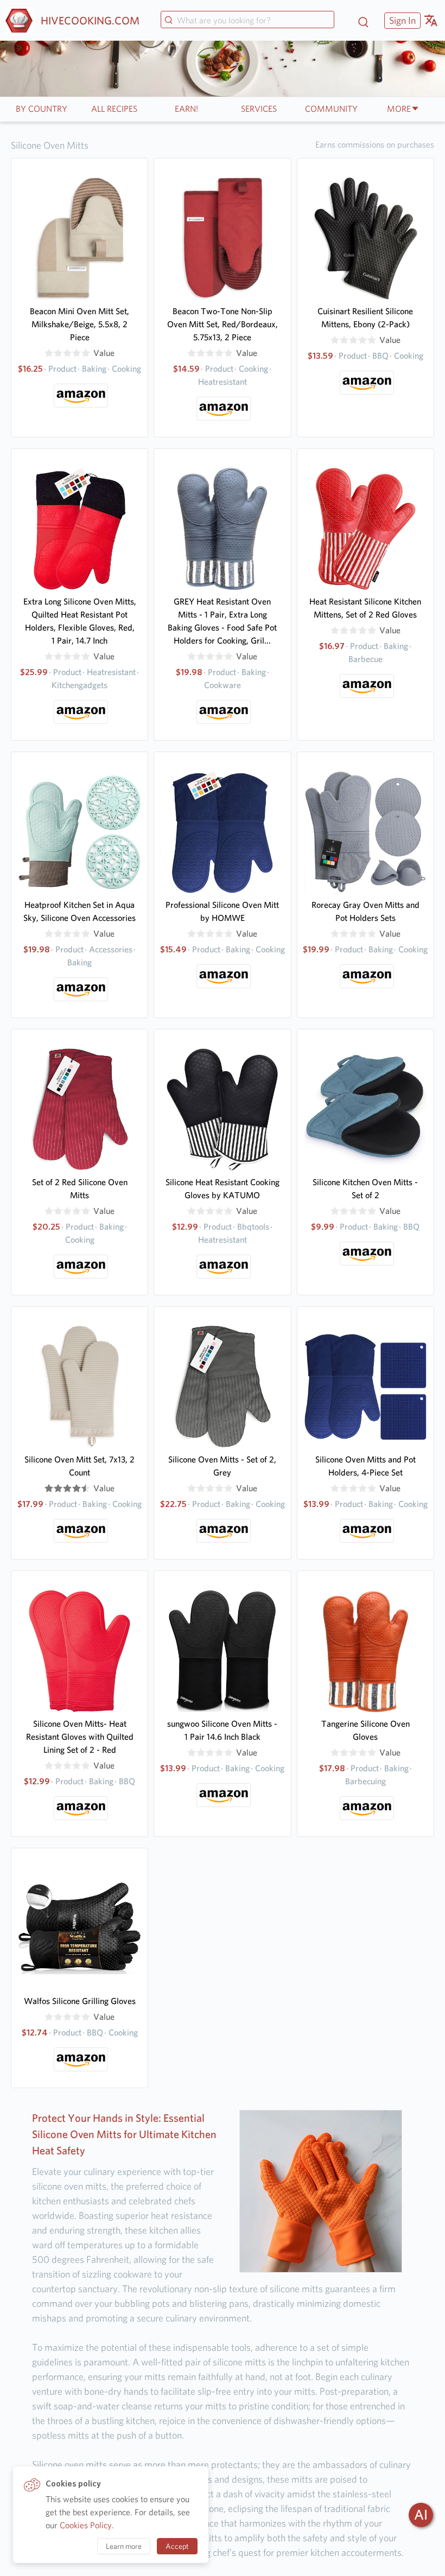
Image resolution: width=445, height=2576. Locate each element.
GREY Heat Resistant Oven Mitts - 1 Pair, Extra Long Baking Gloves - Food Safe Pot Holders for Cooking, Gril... (222, 621)
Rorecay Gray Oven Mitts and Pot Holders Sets (365, 911)
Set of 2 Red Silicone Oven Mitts (80, 1189)
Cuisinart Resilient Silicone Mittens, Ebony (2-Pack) (365, 318)
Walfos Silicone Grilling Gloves (80, 2001)
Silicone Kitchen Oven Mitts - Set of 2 (365, 1189)
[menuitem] (401, 20)
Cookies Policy (86, 2525)
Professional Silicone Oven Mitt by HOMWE (222, 911)
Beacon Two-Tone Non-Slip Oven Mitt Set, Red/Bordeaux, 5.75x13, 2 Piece (223, 324)
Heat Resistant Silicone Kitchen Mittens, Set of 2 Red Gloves (365, 608)
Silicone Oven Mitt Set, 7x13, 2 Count (80, 1466)
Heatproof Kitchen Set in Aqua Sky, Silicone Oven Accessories (80, 911)
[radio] (49, 353)
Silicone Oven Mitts (50, 145)
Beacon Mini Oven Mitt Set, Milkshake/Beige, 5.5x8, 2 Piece (80, 324)
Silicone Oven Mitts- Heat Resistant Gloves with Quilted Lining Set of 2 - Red (80, 1737)
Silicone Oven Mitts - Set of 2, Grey (222, 1466)
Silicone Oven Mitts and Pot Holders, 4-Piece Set (365, 1466)
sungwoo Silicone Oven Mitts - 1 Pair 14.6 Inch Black (222, 1730)
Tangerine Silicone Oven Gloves (365, 1730)
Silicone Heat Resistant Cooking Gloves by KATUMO (223, 1189)
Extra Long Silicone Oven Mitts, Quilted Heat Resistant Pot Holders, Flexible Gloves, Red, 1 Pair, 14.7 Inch (80, 621)
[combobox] (247, 21)
